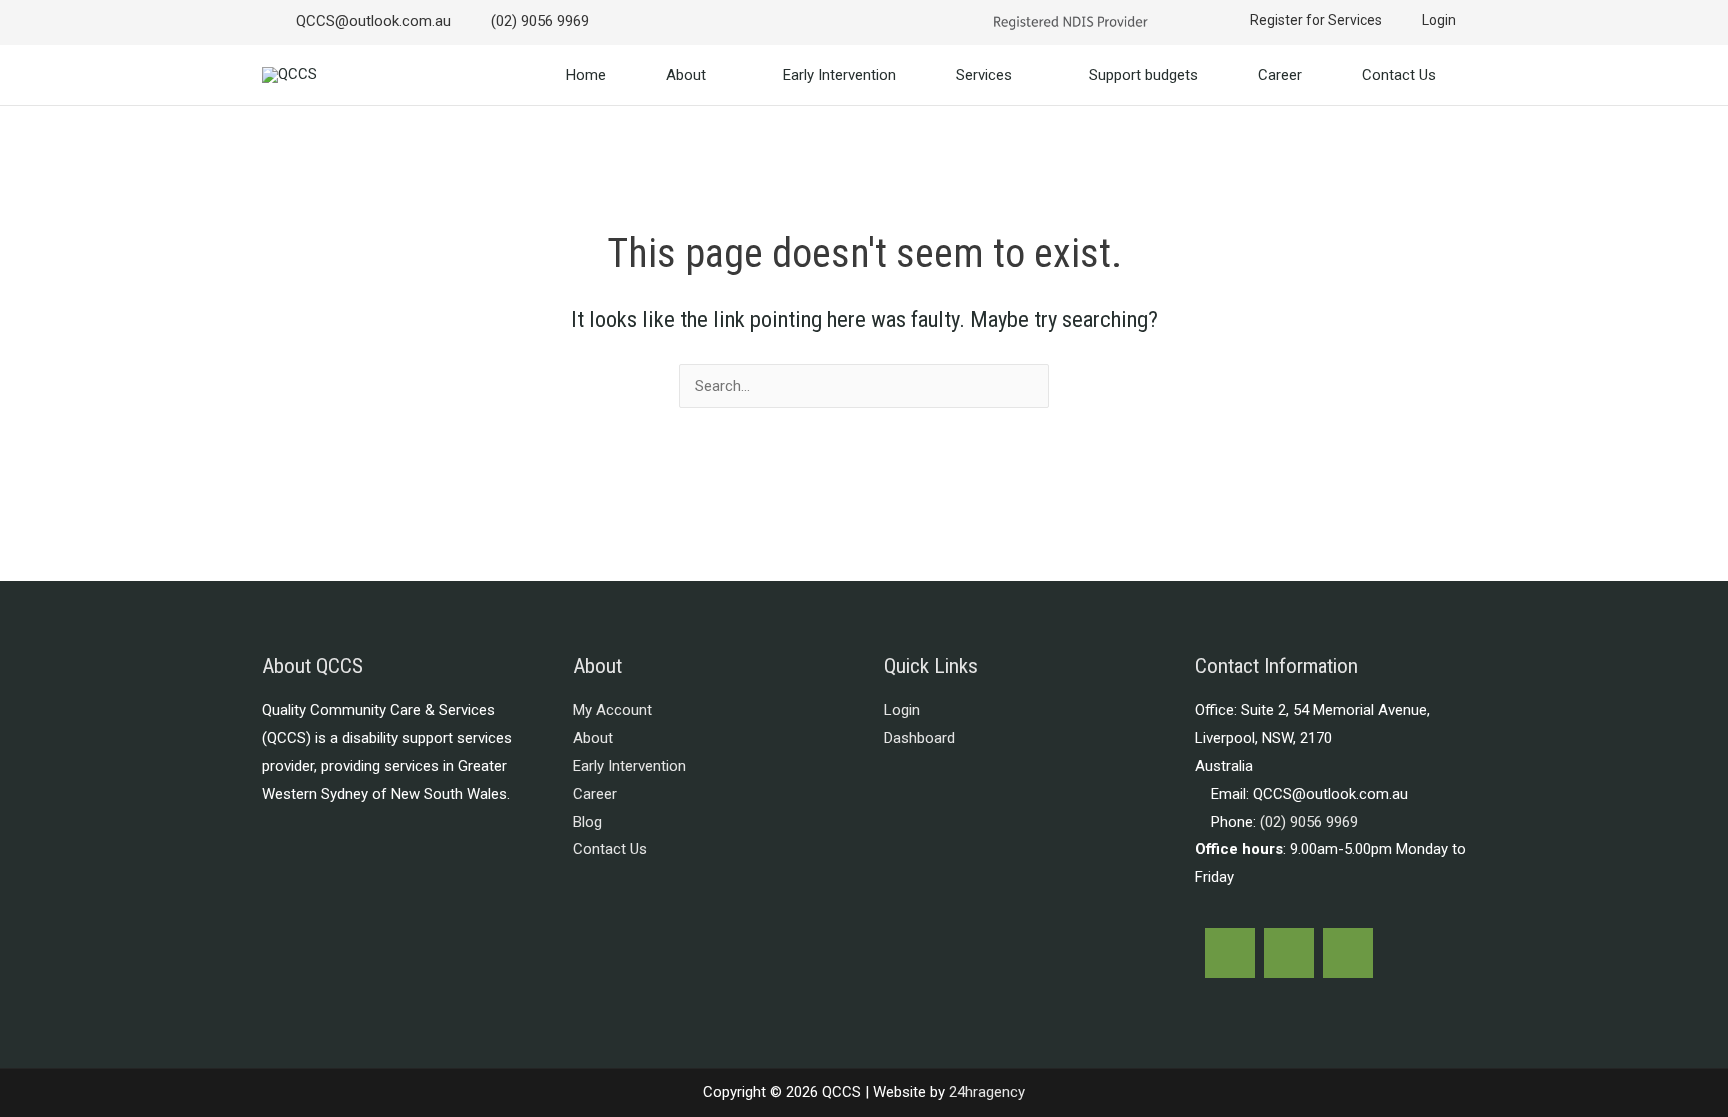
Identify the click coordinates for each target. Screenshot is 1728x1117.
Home (586, 75)
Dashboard (919, 738)
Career (1280, 75)
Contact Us (1399, 75)
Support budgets (1143, 75)
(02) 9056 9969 (1309, 822)
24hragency (987, 1092)
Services (984, 75)
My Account (612, 710)
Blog (587, 822)
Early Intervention (839, 75)
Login (902, 710)
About (686, 75)
